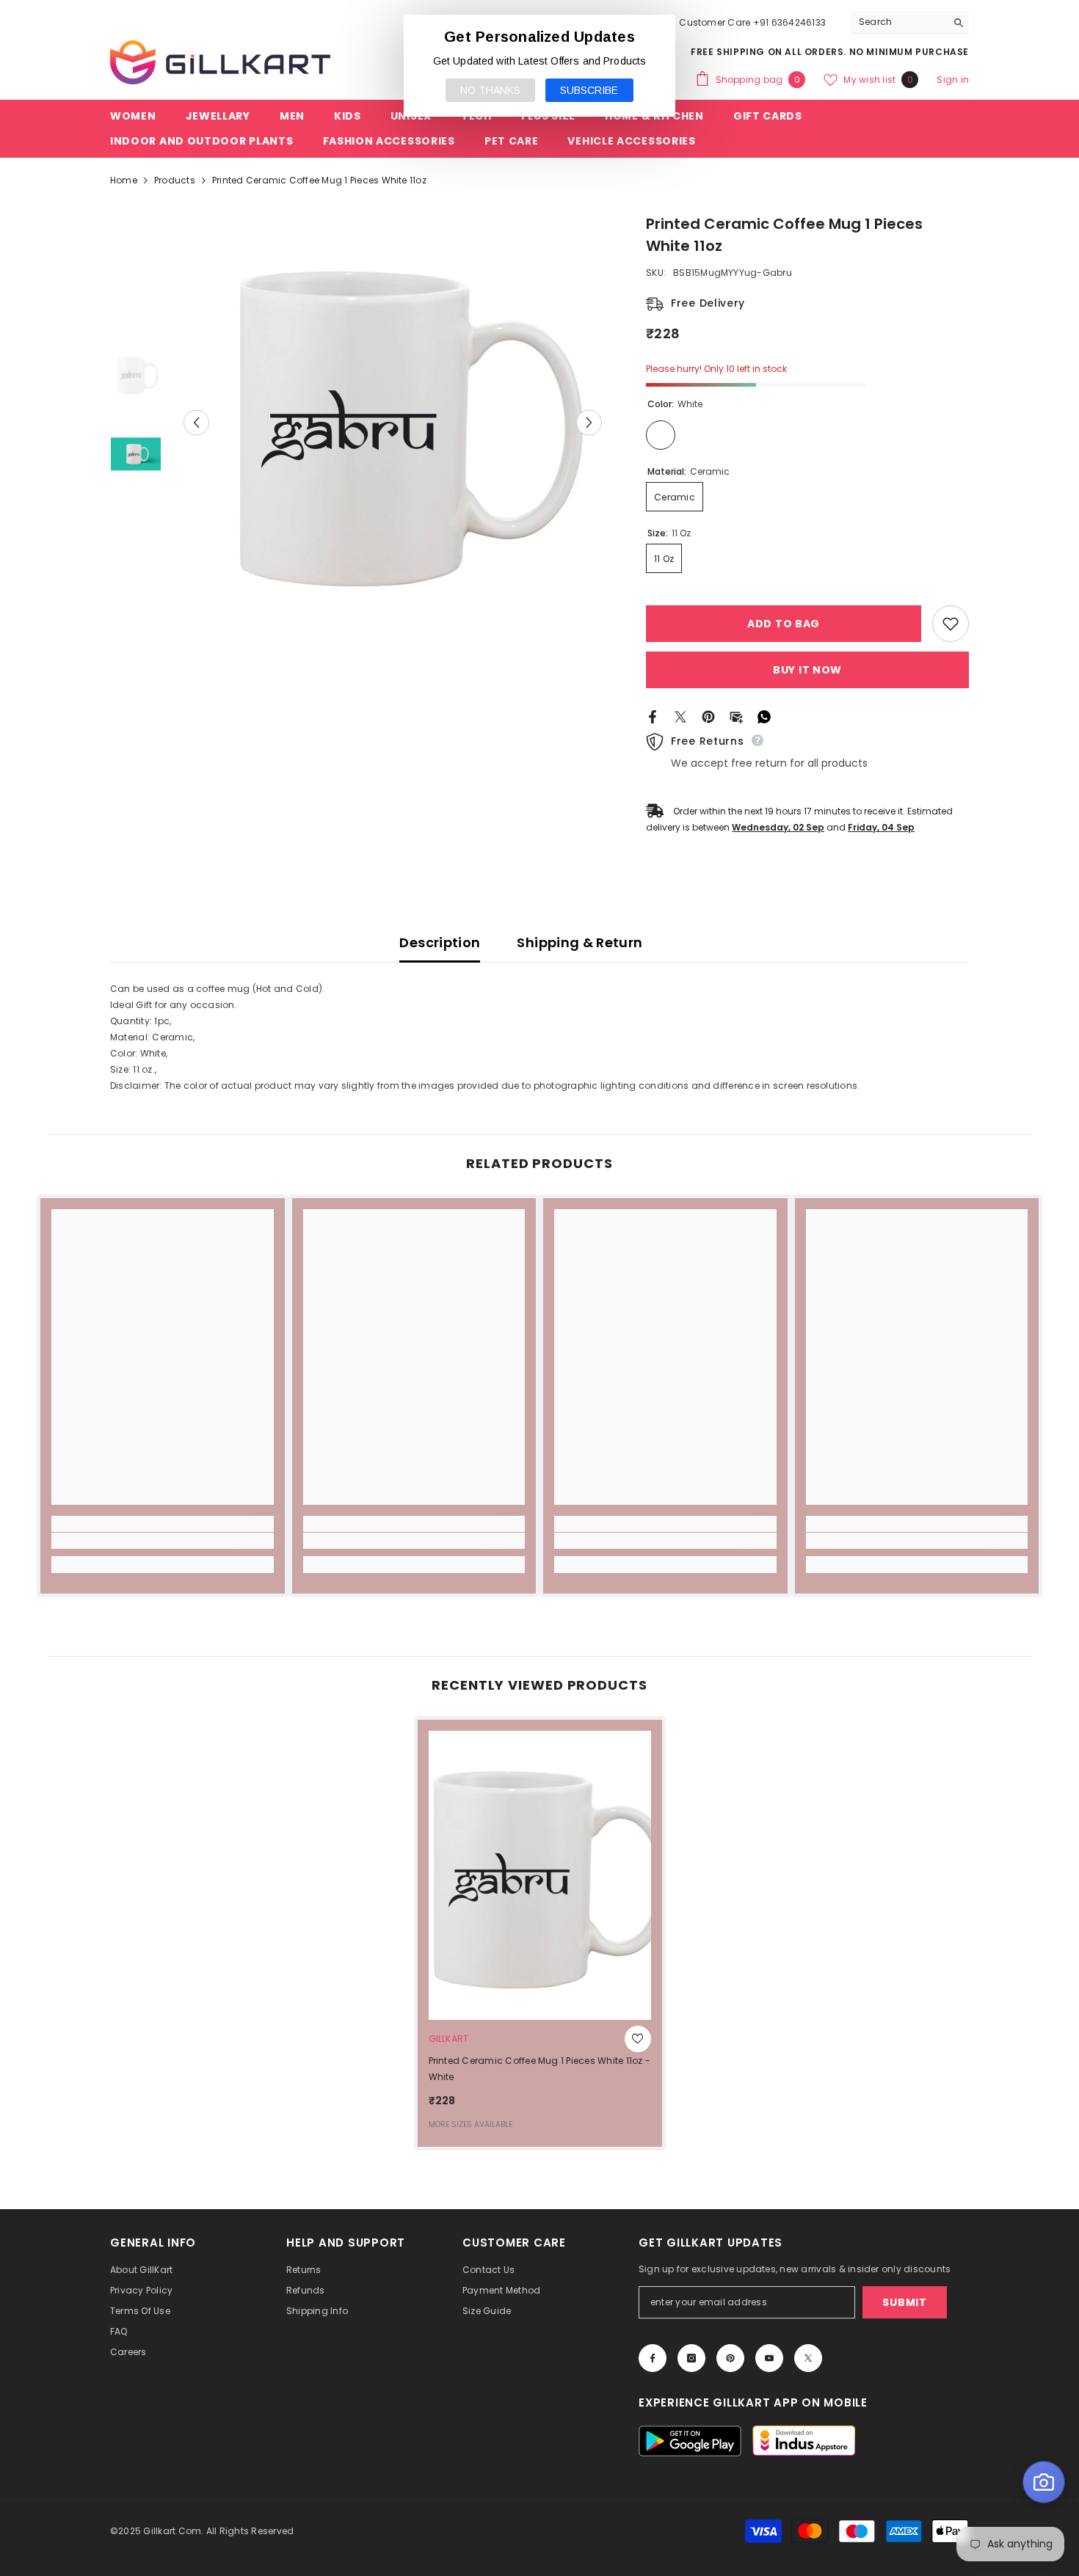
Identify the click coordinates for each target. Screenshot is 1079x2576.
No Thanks (490, 90)
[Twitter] (680, 716)
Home (124, 180)
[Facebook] (653, 716)
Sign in (953, 80)
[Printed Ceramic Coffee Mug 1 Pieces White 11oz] (540, 1875)
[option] (393, 422)
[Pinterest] (708, 716)
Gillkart (449, 2039)
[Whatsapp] (764, 716)
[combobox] (899, 22)
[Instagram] (691, 2358)
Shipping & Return (580, 942)
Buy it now (807, 670)
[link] (163, 1541)
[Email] (736, 716)
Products (175, 180)
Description (440, 942)
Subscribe (589, 90)
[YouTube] (769, 2358)
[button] (196, 422)
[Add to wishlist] (951, 624)
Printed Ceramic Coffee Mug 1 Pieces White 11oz (540, 2069)
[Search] (910, 22)
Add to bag (784, 624)
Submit (904, 2302)
